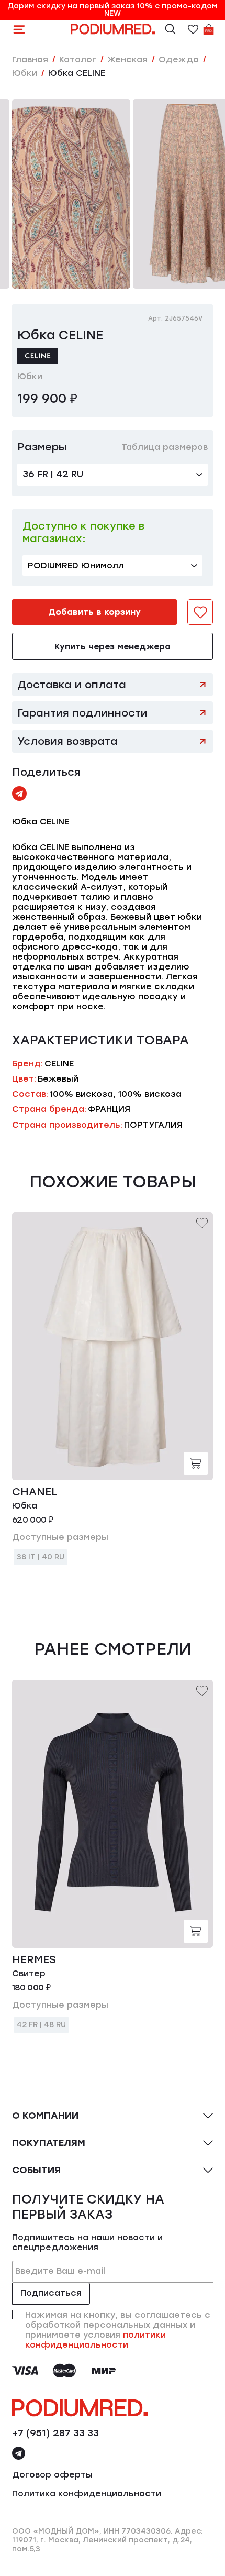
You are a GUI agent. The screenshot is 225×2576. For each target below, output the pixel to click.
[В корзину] (196, 1463)
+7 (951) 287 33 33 (55, 2433)
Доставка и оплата (72, 685)
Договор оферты (52, 2475)
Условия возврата (67, 741)
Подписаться (51, 2293)
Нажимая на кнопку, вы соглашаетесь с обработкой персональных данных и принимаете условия (118, 2330)
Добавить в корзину (94, 612)
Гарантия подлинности (82, 713)
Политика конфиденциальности (87, 2494)
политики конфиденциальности (95, 2340)
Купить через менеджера (113, 647)
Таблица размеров (165, 447)
